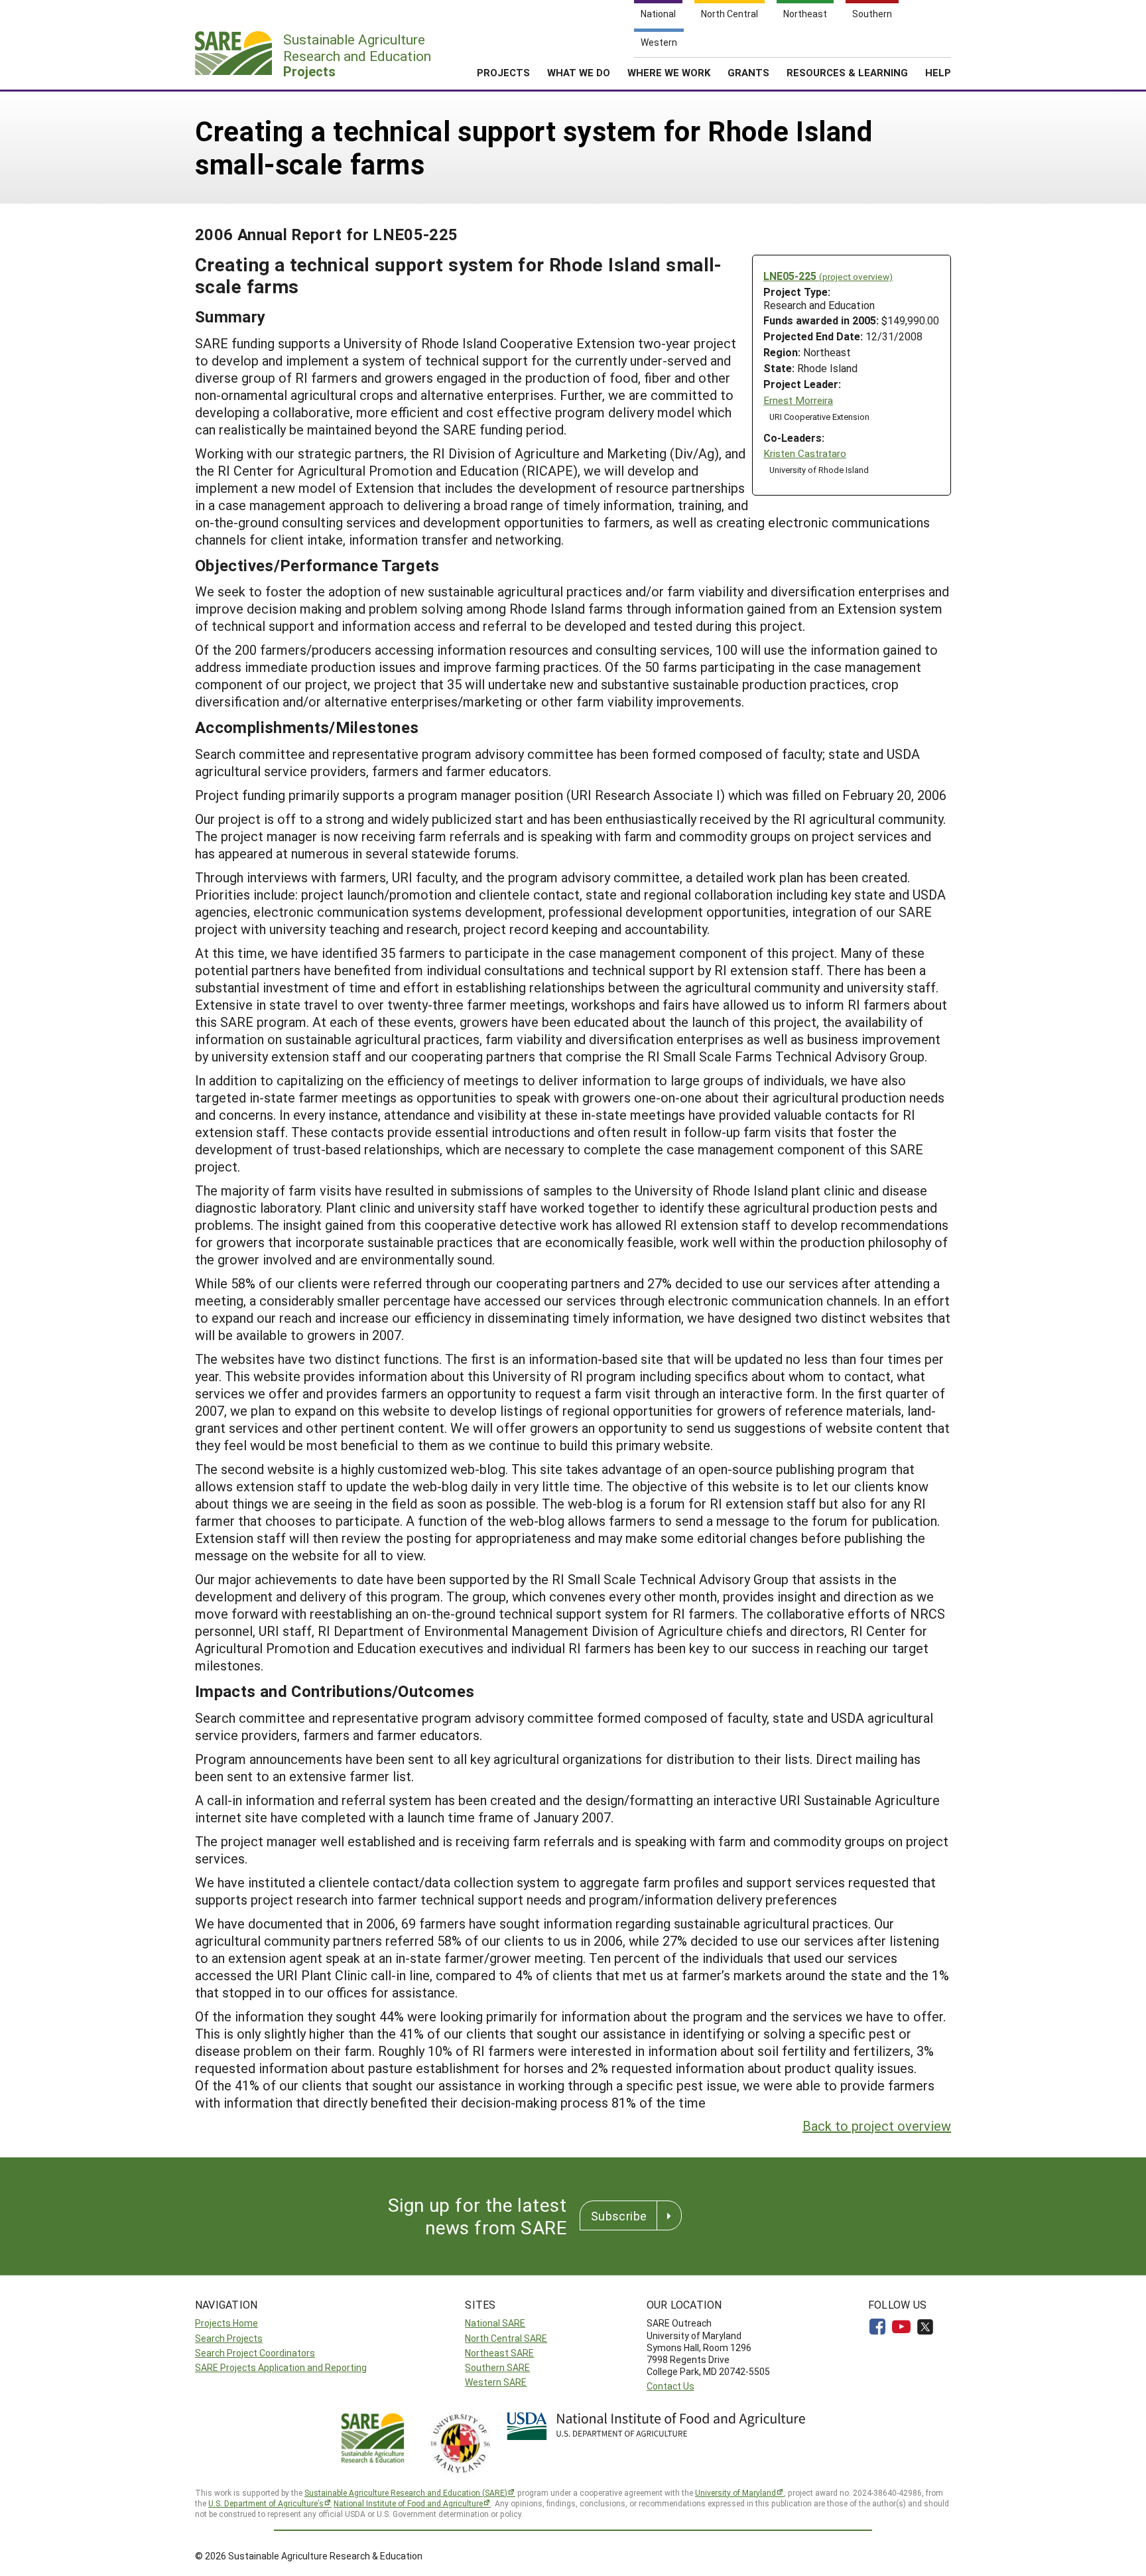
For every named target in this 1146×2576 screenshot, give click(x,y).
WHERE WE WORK (669, 72)
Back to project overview (877, 2126)
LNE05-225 (828, 276)
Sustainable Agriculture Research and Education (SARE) (406, 2492)
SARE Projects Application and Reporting (281, 2367)
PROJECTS (503, 72)
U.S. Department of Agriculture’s (266, 2503)
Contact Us (670, 2386)
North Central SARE (506, 2338)
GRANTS (748, 72)
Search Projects (229, 2338)
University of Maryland (735, 2492)
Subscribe (619, 2216)
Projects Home (226, 2323)
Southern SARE (497, 2367)
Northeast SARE (499, 2353)
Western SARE (496, 2382)
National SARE (495, 2323)
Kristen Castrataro (805, 453)
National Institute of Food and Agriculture (408, 2503)
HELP (938, 72)
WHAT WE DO (579, 72)
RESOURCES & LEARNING (847, 72)
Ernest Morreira (798, 400)
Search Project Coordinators (255, 2353)
